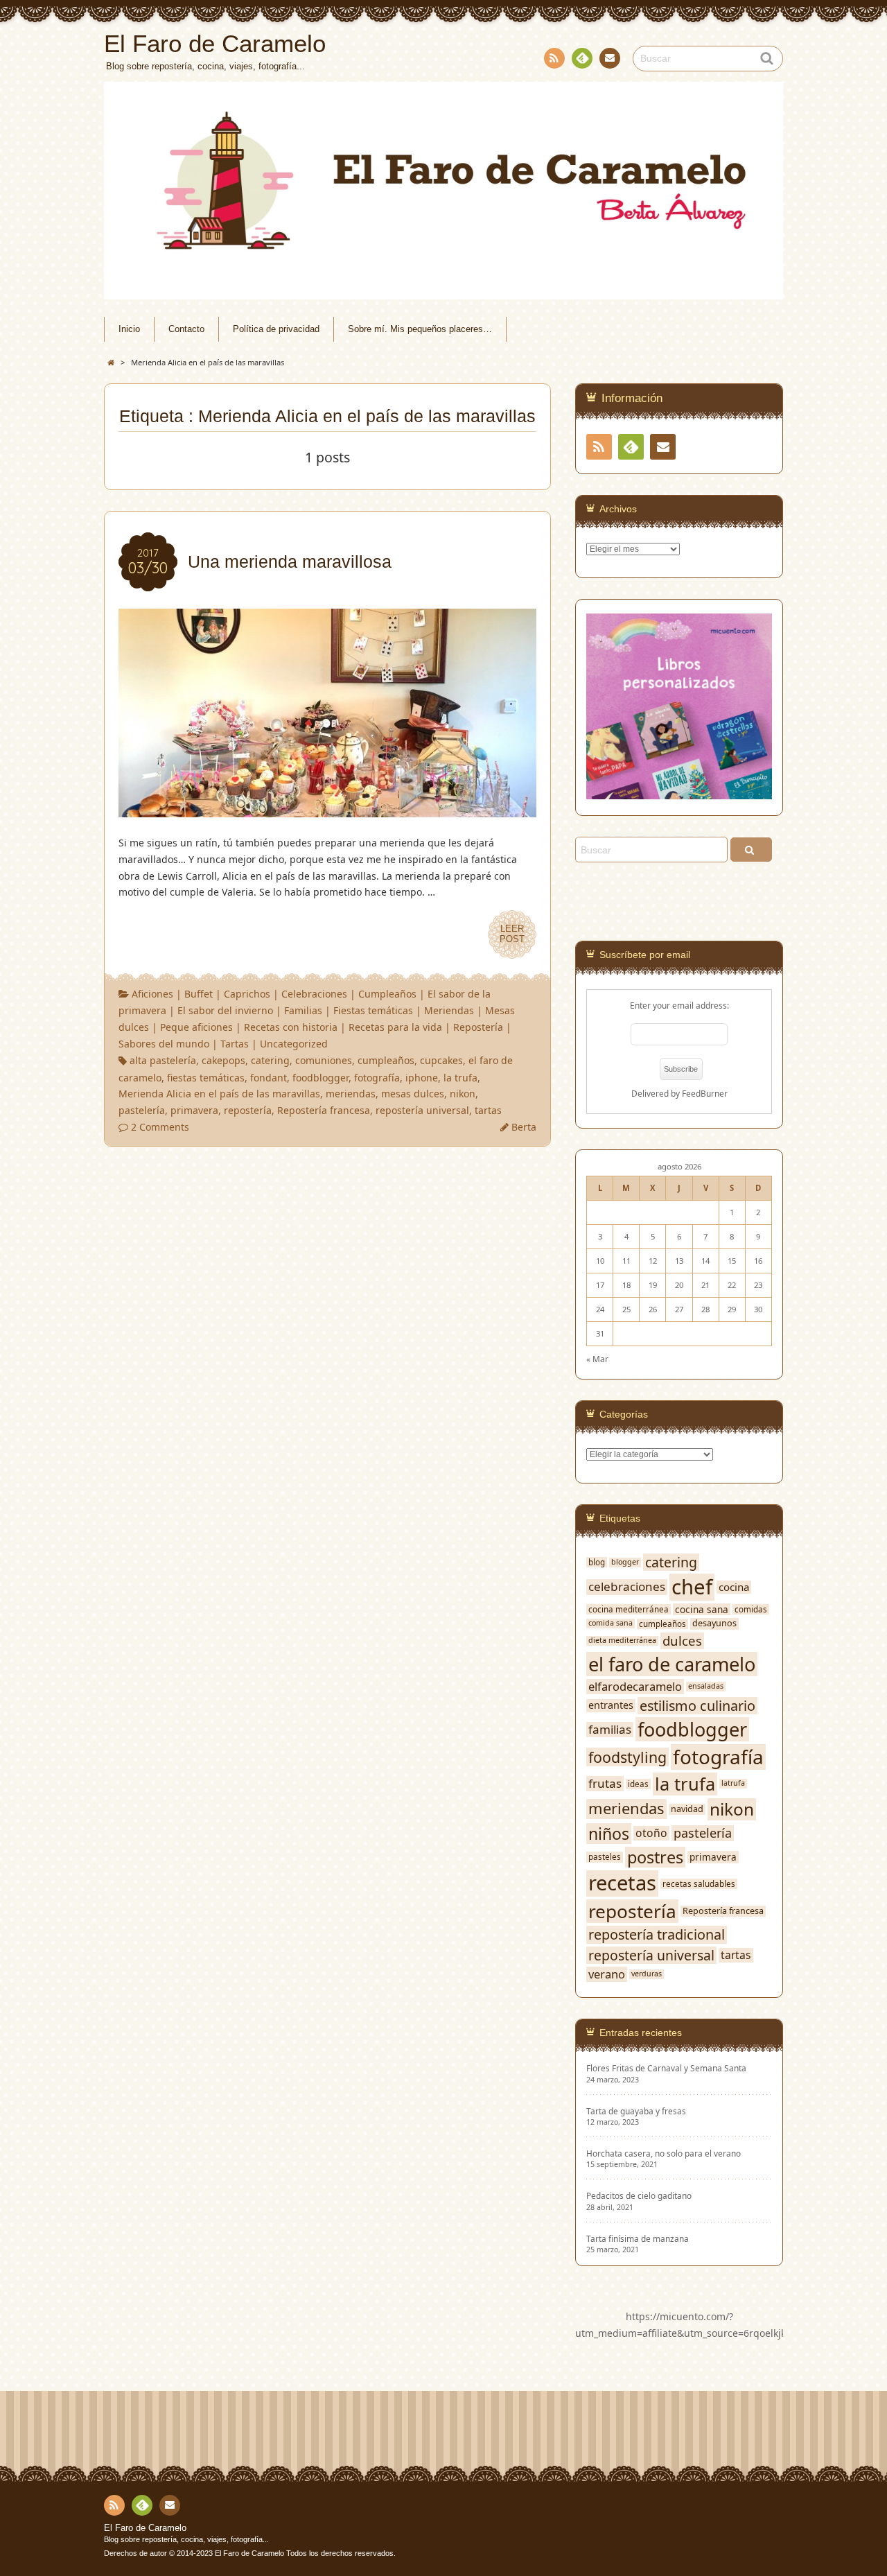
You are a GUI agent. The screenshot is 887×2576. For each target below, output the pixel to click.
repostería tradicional (657, 1935)
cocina (734, 1587)
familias (610, 1730)
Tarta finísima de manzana (638, 2239)
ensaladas (706, 1686)
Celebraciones (314, 994)
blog (597, 1562)
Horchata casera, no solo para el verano (664, 2153)
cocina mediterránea (629, 1609)
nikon (463, 1094)
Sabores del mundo (164, 1044)
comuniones (324, 1060)
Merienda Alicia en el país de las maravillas (219, 1094)
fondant (269, 1078)
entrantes (611, 1705)
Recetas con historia (291, 1027)
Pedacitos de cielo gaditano (639, 2196)
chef (692, 1587)
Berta (524, 1127)
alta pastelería (163, 1060)
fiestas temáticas (206, 1078)
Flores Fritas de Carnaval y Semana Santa (666, 2068)
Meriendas (449, 1010)
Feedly (582, 58)
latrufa (733, 1783)
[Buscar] (751, 850)
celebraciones (627, 1587)
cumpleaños (386, 1060)
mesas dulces (413, 1094)
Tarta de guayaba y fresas (636, 2111)
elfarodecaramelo (635, 1686)
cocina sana (702, 1610)
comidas (751, 1609)
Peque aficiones (196, 1027)
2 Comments (160, 1127)
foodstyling (627, 1757)
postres (655, 1857)
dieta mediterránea (622, 1641)
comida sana (611, 1623)
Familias (303, 1010)
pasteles (605, 1857)
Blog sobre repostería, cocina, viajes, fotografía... (186, 2539)
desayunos (714, 1624)
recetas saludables (699, 1884)
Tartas (235, 1044)
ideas (638, 1784)
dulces (682, 1641)
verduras (647, 1974)
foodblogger (320, 1078)
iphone (422, 1078)
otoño (651, 1833)
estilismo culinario (697, 1706)
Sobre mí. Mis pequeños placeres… (420, 329)
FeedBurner (705, 1093)
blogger (625, 1562)
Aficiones (152, 994)
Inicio (129, 329)
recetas (622, 1883)
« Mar (597, 1359)
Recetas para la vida (395, 1027)
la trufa (460, 1078)
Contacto (610, 58)
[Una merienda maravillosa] (327, 809)
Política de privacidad (276, 329)
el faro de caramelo (672, 1664)
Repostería (478, 1027)
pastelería (142, 1110)
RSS (554, 58)
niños (609, 1834)
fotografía (377, 1078)
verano (607, 1974)
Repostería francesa (324, 1110)
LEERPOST (512, 934)
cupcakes (441, 1060)
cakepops (223, 1060)
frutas (605, 1784)
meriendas (351, 1094)
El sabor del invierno (225, 1010)
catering (270, 1060)
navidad (687, 1809)
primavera (194, 1110)
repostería (248, 1110)
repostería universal (422, 1110)
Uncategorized (294, 1044)
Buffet (199, 994)
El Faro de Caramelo (145, 2528)
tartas (488, 1110)
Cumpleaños (387, 994)
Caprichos (247, 994)
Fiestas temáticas (373, 1010)
